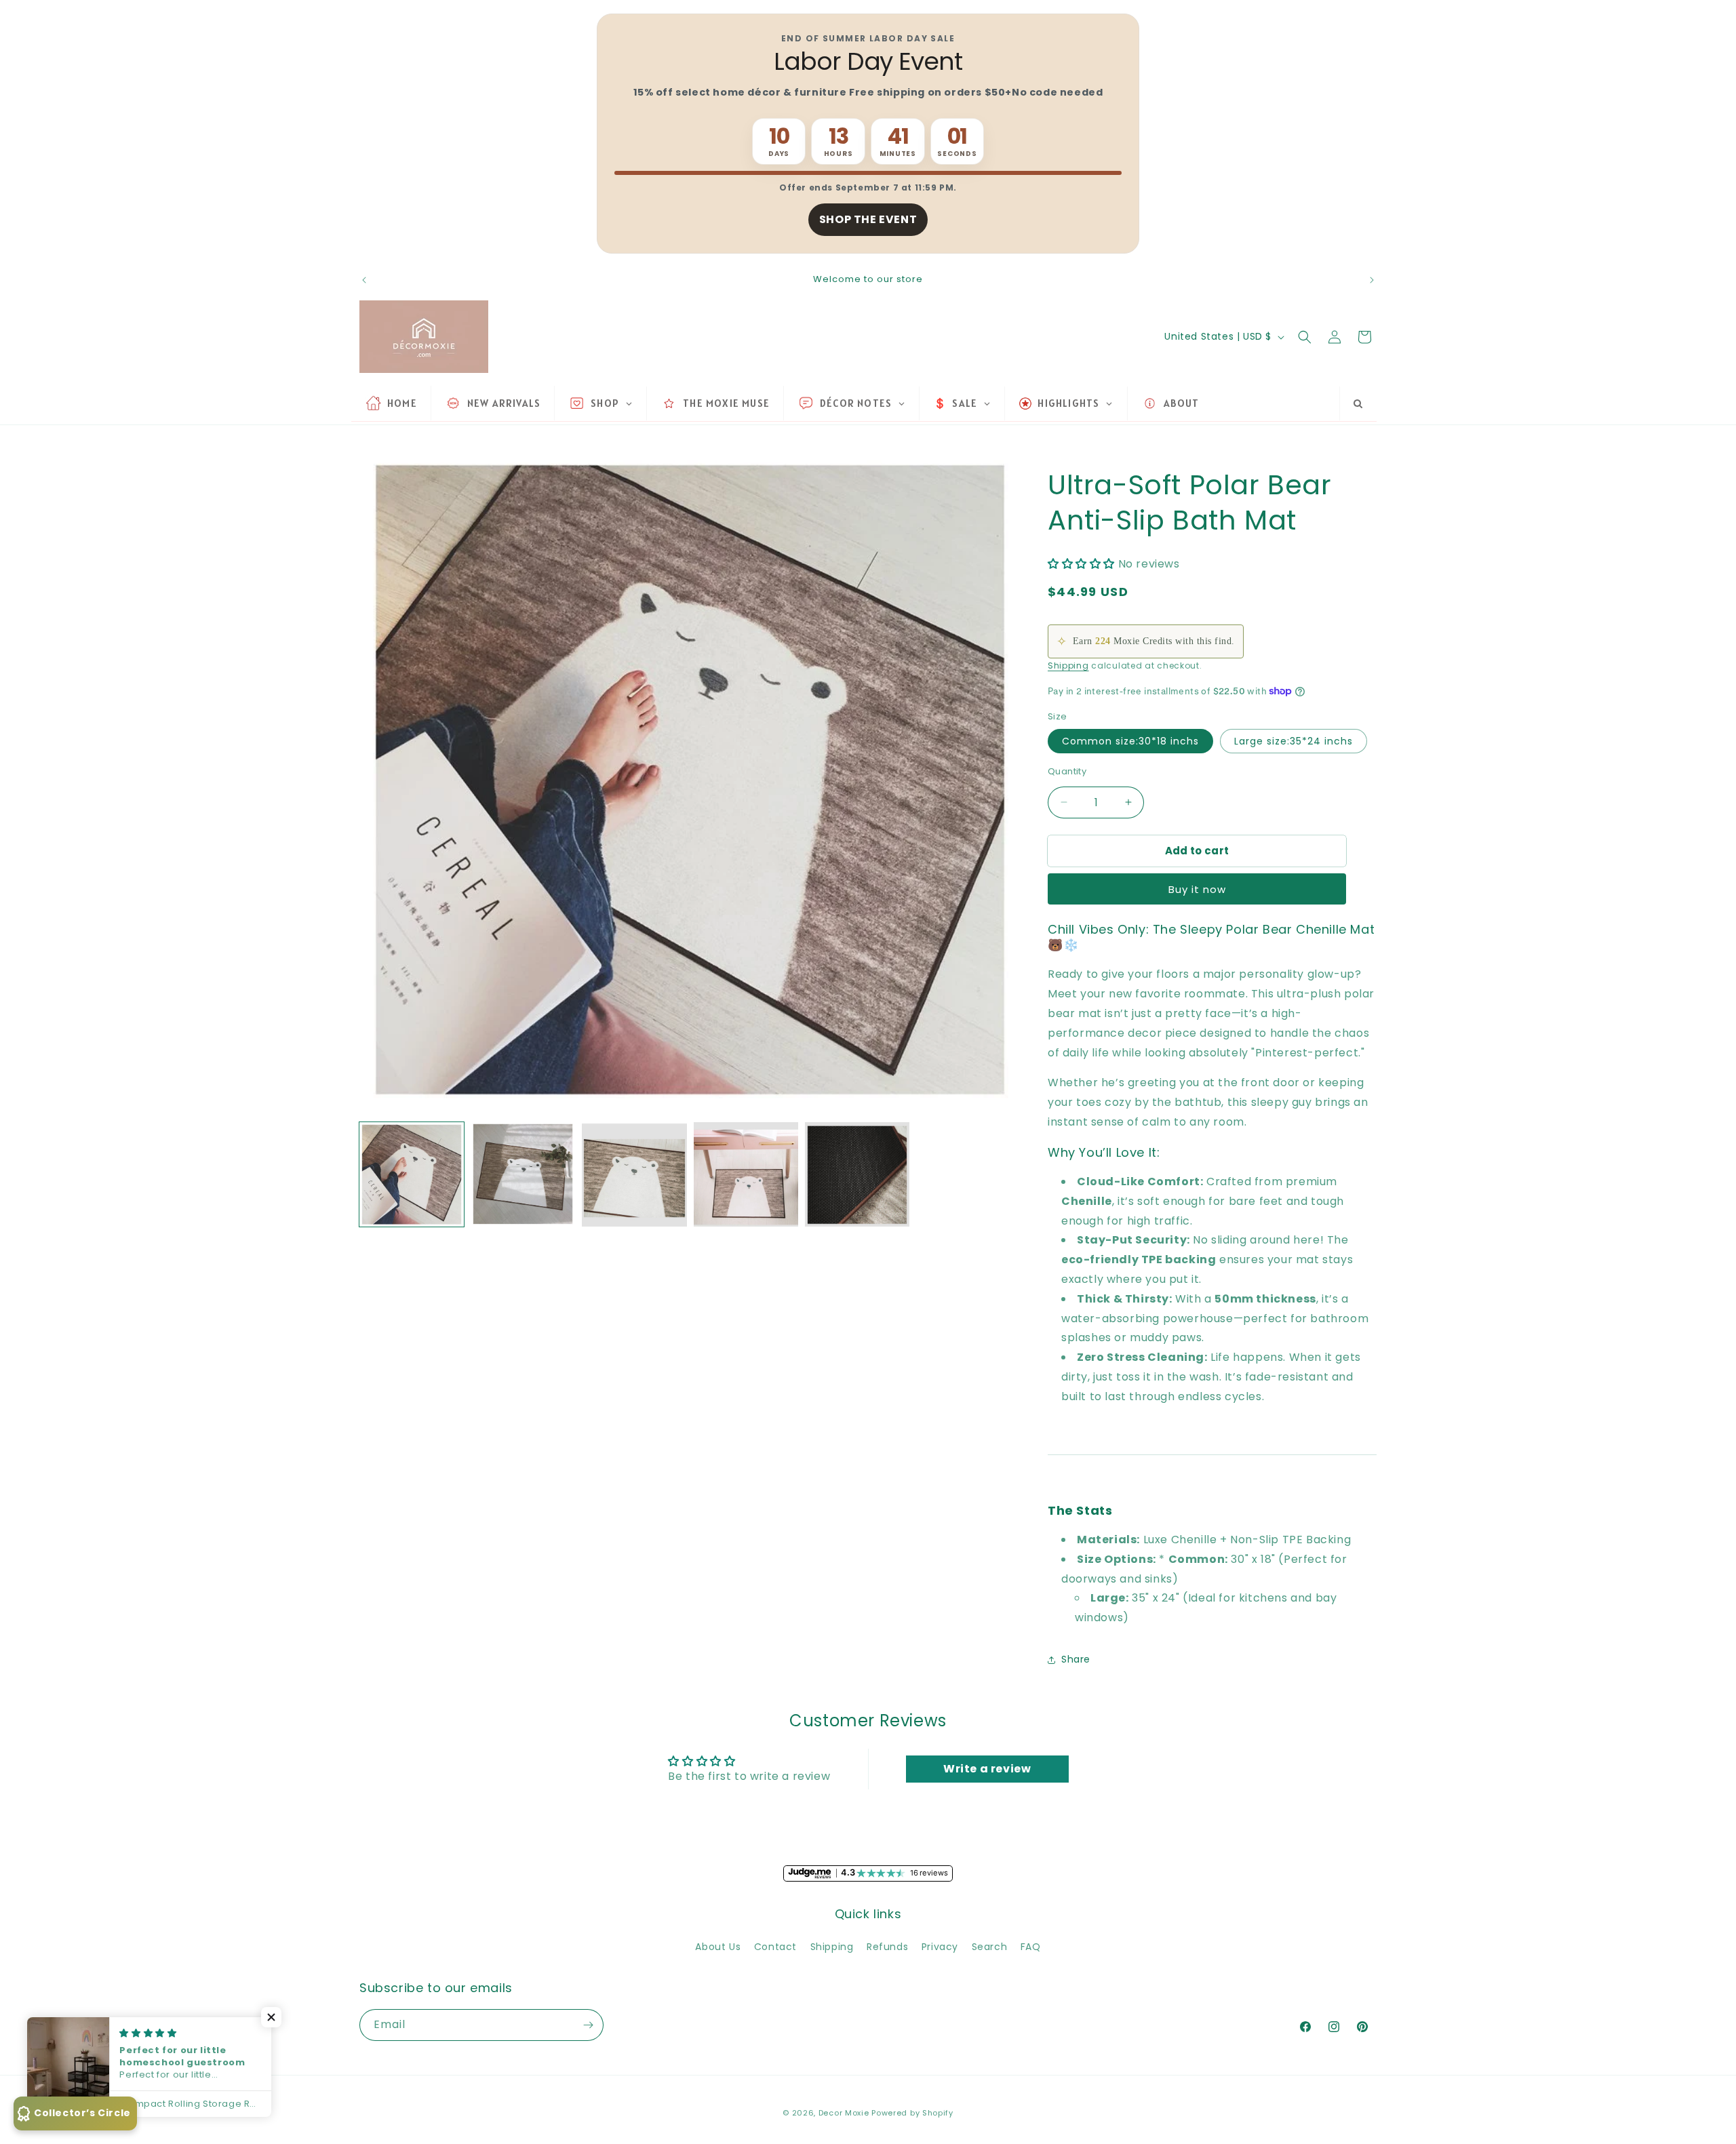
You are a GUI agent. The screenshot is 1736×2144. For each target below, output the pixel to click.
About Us (718, 1947)
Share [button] (1076, 1659)
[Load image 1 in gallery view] (412, 1174)
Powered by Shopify (912, 2113)
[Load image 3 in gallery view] (634, 1174)
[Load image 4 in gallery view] (746, 1174)
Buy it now (1197, 889)
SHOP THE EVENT (868, 219)
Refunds (887, 1947)
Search (990, 1947)
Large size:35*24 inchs (1294, 741)
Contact (775, 1947)
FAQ (1031, 1947)
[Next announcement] (1372, 280)
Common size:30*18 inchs (1130, 741)
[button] (1305, 337)
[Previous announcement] (364, 280)
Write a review (987, 1769)
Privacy (940, 1947)
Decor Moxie (844, 2113)
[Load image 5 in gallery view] (857, 1174)
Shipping (1068, 666)
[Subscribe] (588, 2025)
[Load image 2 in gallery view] (523, 1174)
